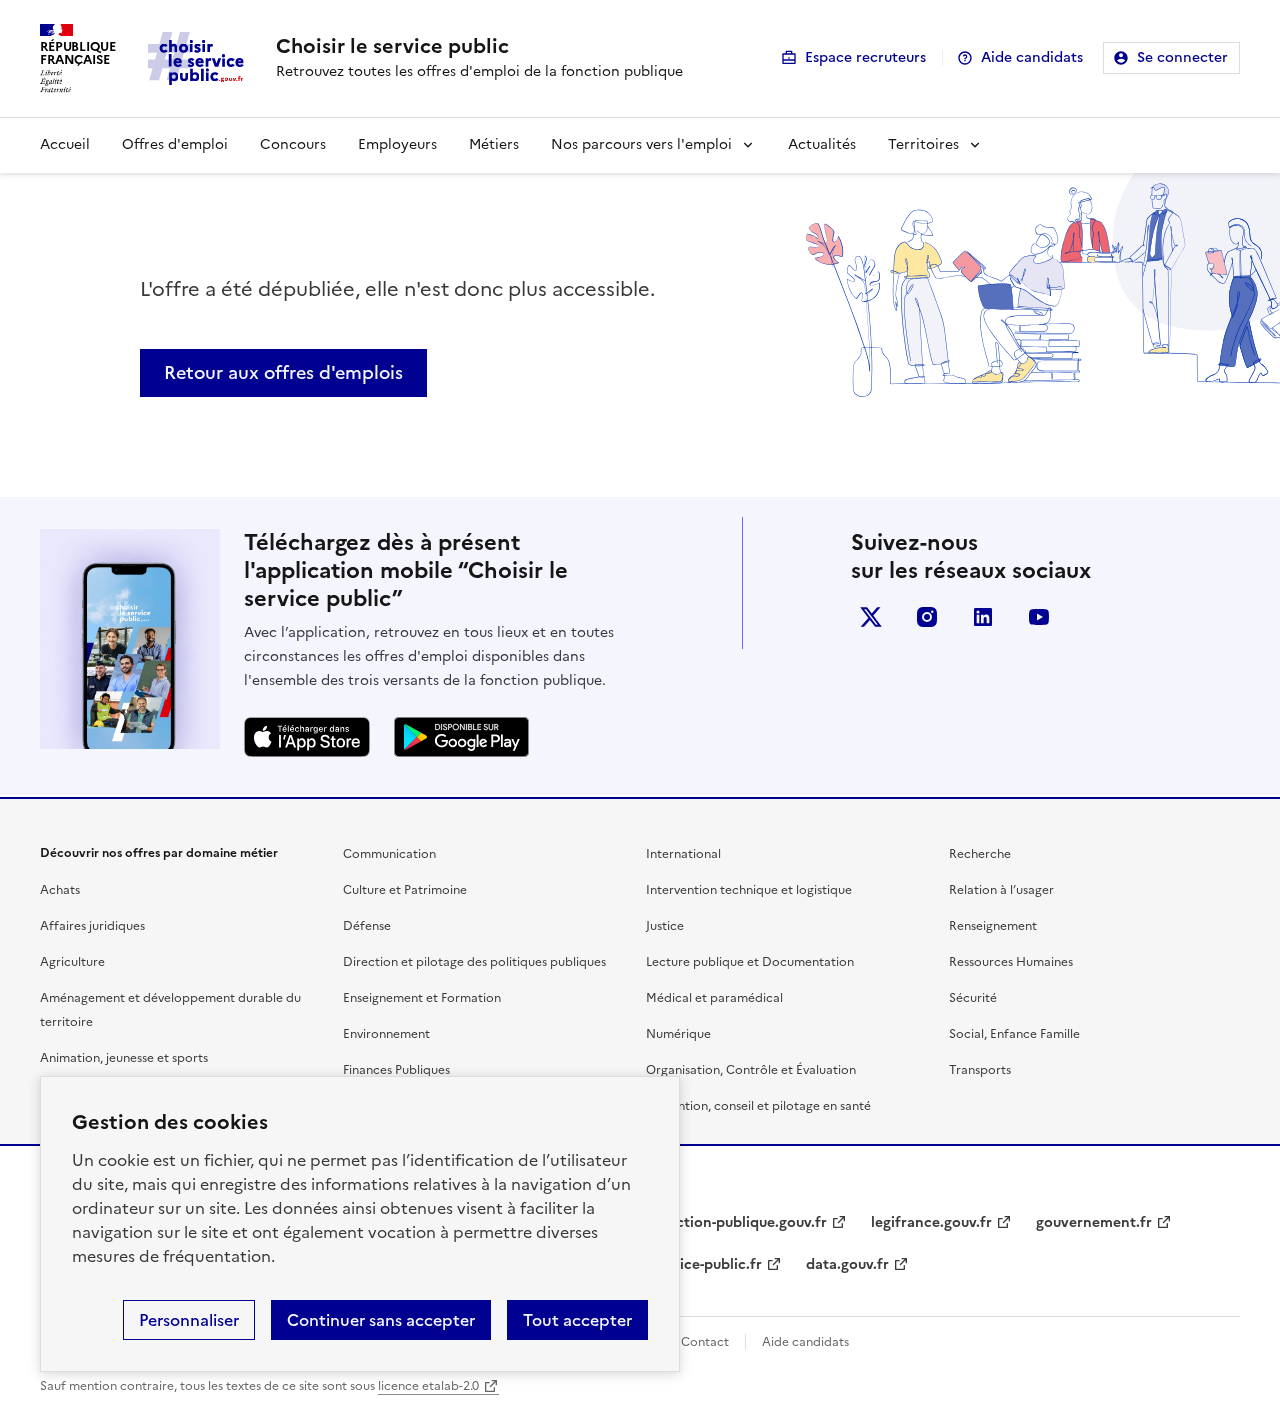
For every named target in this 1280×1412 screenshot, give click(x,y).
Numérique (678, 1034)
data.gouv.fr (847, 1264)
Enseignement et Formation (422, 998)
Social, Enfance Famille (1014, 1034)
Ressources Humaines (1011, 962)
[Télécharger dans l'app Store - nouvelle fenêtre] (307, 737)
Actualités (822, 144)
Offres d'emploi (175, 144)
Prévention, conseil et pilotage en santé (758, 1106)
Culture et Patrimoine (405, 890)
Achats (60, 890)
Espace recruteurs (865, 57)
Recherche (980, 854)
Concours (293, 144)
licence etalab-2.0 (428, 1386)
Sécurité (973, 998)
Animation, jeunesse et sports (124, 1058)
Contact (705, 1342)
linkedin (983, 617)
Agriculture (72, 962)
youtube (1039, 617)
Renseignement (993, 926)
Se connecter (1182, 57)
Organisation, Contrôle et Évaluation (751, 1070)
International (683, 854)
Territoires (923, 144)
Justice (665, 926)
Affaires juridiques (92, 926)
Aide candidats (1032, 57)
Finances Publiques (396, 1070)
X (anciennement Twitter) (871, 617)
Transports (980, 1070)
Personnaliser (189, 1320)
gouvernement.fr (1094, 1222)
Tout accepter (577, 1320)
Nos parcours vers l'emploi (641, 144)
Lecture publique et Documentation (750, 962)
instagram (927, 617)
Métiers (494, 144)
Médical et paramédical (714, 998)
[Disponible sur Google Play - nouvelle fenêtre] (461, 737)
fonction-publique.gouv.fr (739, 1222)
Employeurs (397, 144)
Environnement (386, 1034)
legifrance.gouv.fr (931, 1222)
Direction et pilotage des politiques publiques (474, 962)
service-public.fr (707, 1264)
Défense (367, 926)
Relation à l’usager (1001, 890)
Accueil (65, 144)
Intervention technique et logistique (749, 890)
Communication (389, 854)
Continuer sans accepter (381, 1320)
